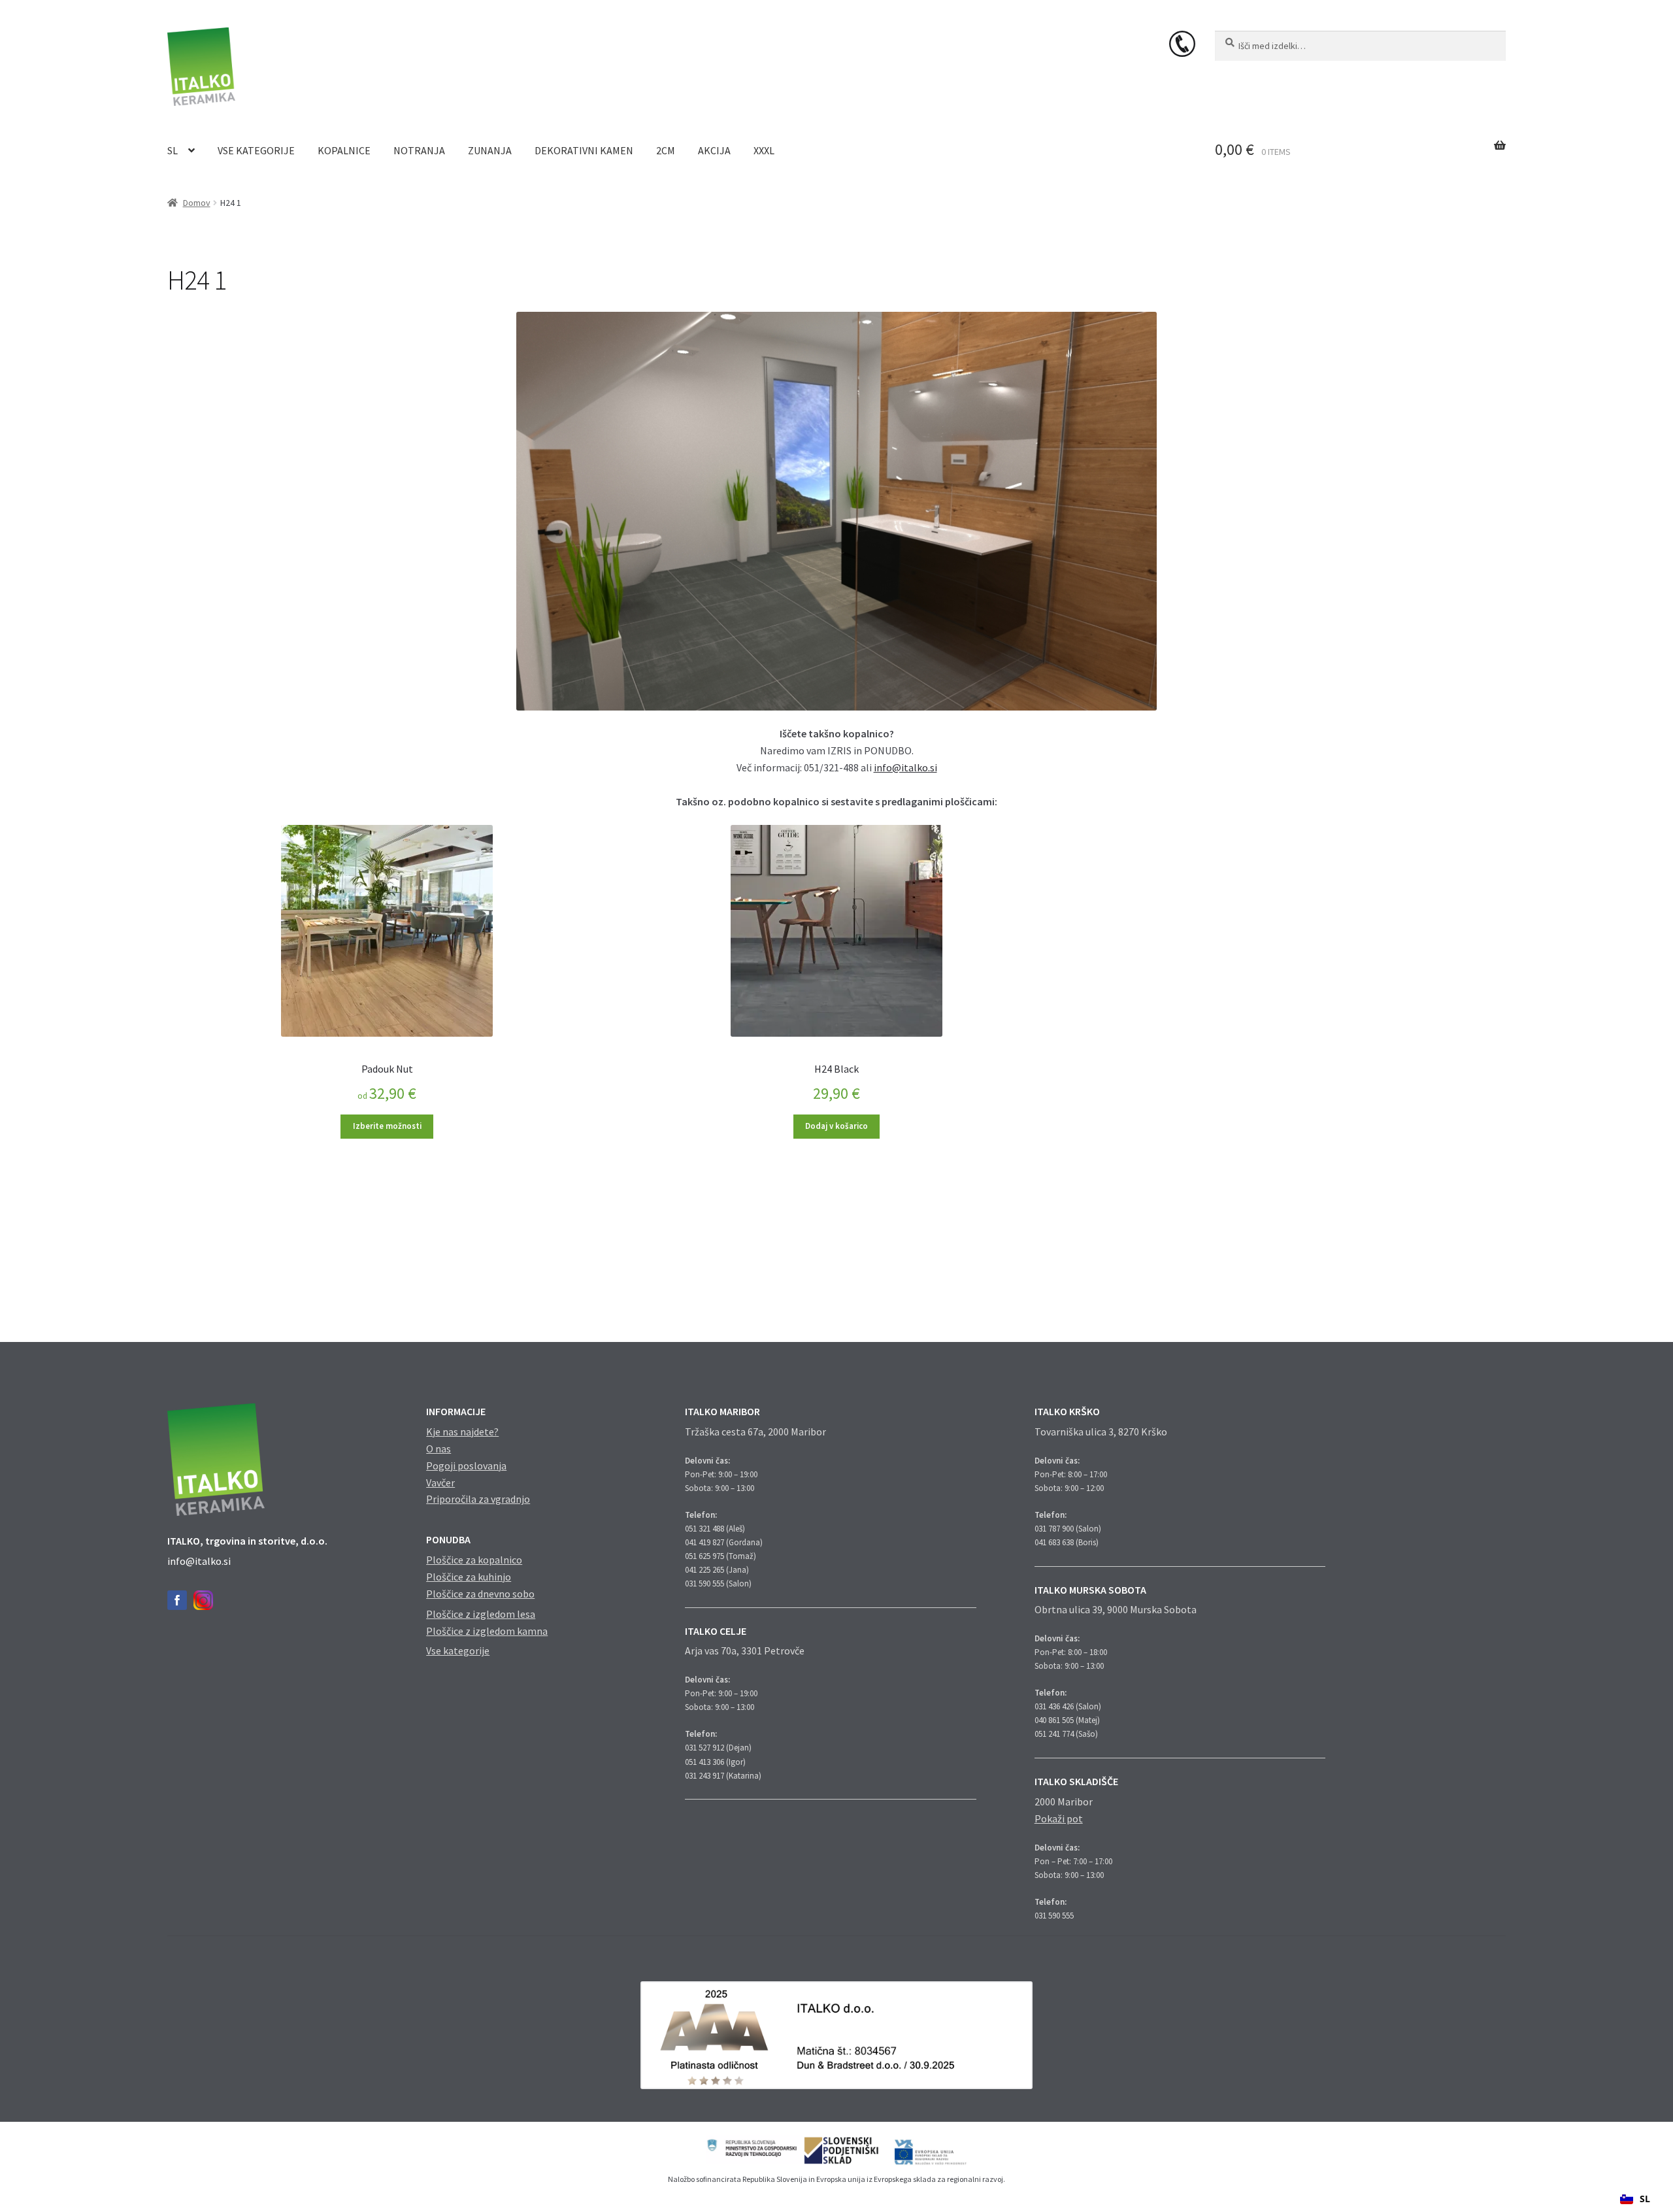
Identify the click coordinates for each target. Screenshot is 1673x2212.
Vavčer (440, 1483)
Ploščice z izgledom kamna (487, 1631)
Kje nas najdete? (462, 1432)
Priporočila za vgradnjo (478, 1499)
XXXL (764, 150)
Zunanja (490, 150)
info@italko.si (905, 767)
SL (173, 150)
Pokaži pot (1059, 1818)
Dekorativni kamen (584, 150)
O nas (439, 1449)
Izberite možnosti (387, 1126)
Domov (197, 203)
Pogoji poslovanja (466, 1466)
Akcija (714, 150)
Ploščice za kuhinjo (469, 1577)
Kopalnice (344, 150)
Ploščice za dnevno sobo (480, 1594)
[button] (1635, 2199)
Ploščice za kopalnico (474, 1560)
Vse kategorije (256, 150)
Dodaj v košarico (836, 1126)
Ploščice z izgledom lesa (481, 1614)
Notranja (419, 150)
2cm (666, 150)
